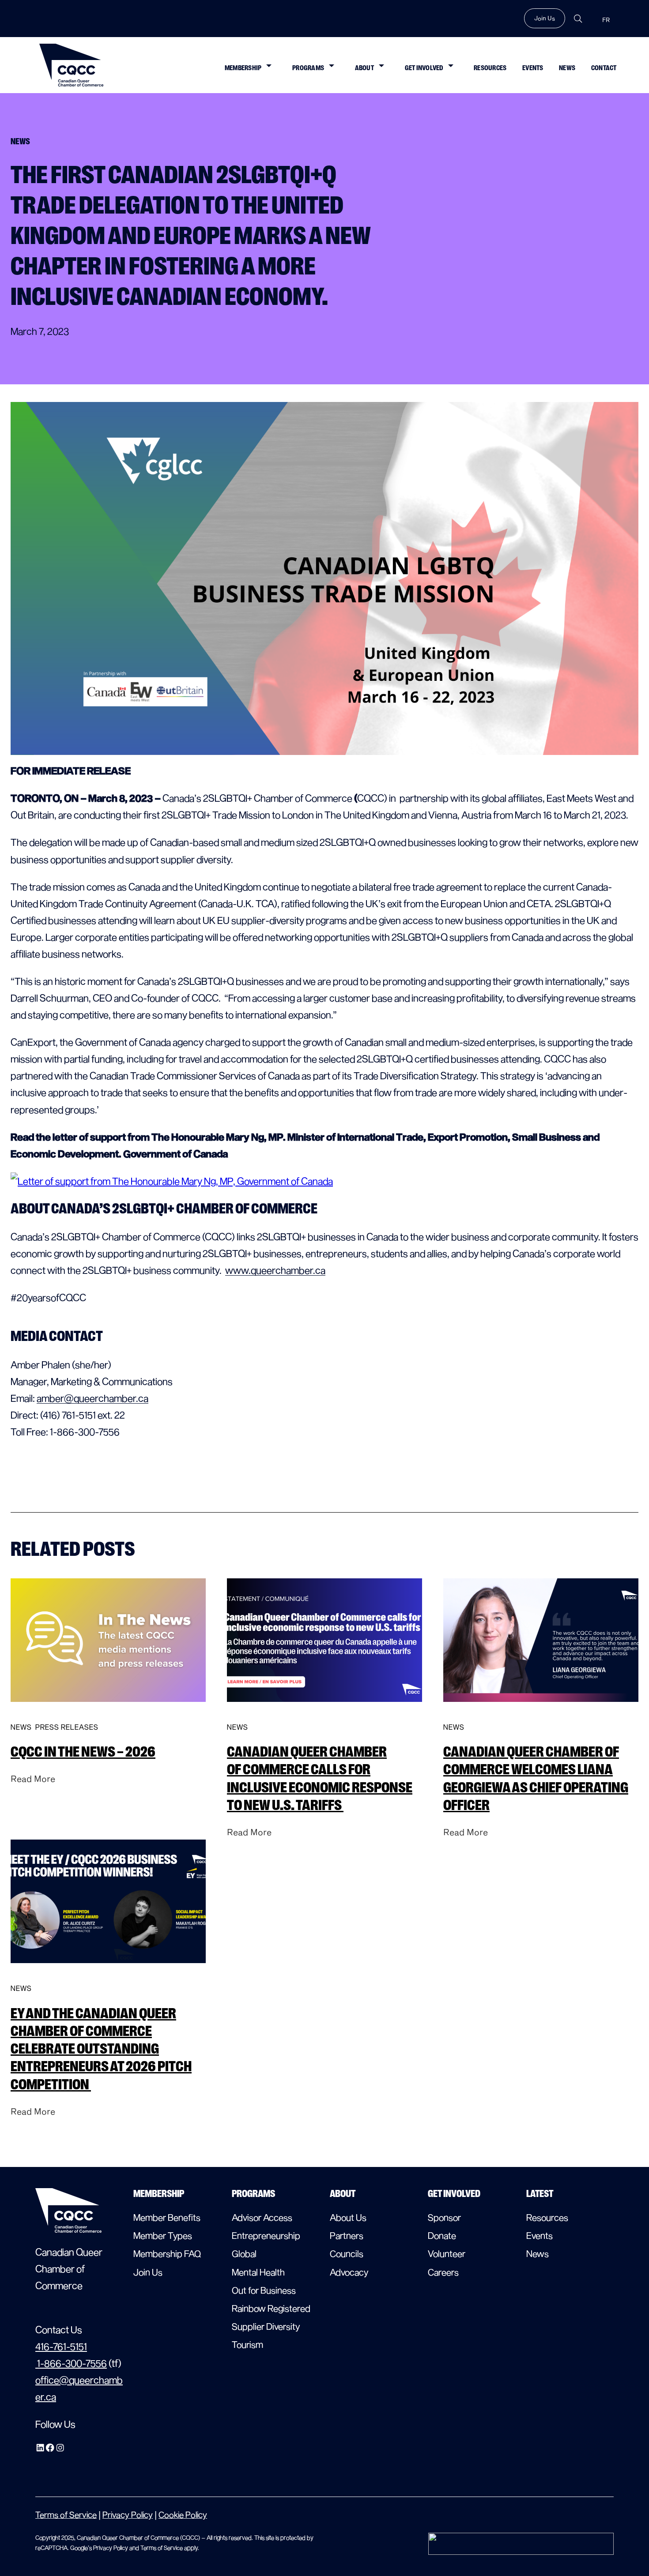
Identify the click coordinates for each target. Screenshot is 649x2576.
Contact (604, 68)
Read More (33, 1778)
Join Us (545, 18)
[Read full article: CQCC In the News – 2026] (108, 1709)
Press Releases (67, 1727)
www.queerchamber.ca (275, 1270)
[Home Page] (72, 65)
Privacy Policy (128, 2514)
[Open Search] (578, 19)
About (364, 68)
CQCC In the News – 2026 (83, 1752)
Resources (490, 68)
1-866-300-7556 (71, 2363)
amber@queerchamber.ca (92, 1398)
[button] (268, 65)
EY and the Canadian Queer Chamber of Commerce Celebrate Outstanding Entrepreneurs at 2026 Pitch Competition (101, 2049)
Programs (308, 68)
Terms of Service (66, 2514)
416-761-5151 (61, 2346)
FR (606, 20)
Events (533, 68)
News (567, 68)
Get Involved (424, 68)
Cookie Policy (183, 2514)
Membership (243, 68)
